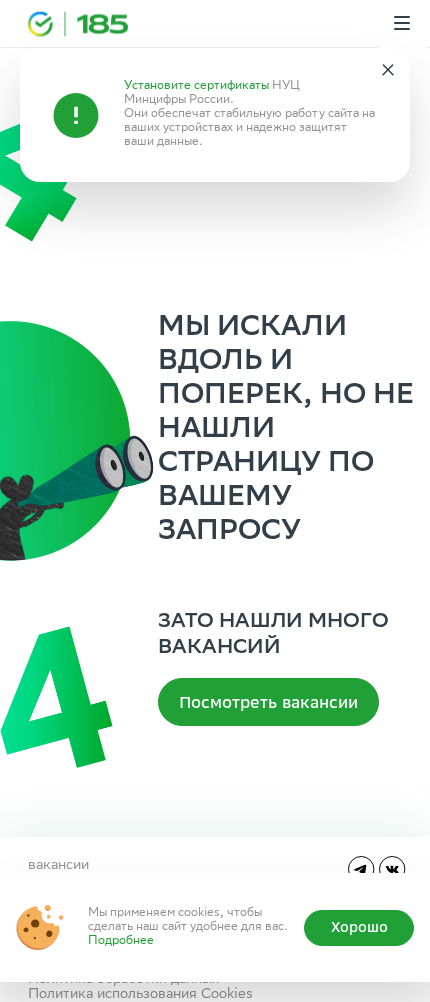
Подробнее (121, 941)
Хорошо (359, 927)
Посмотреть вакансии (268, 702)
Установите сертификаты (196, 86)
